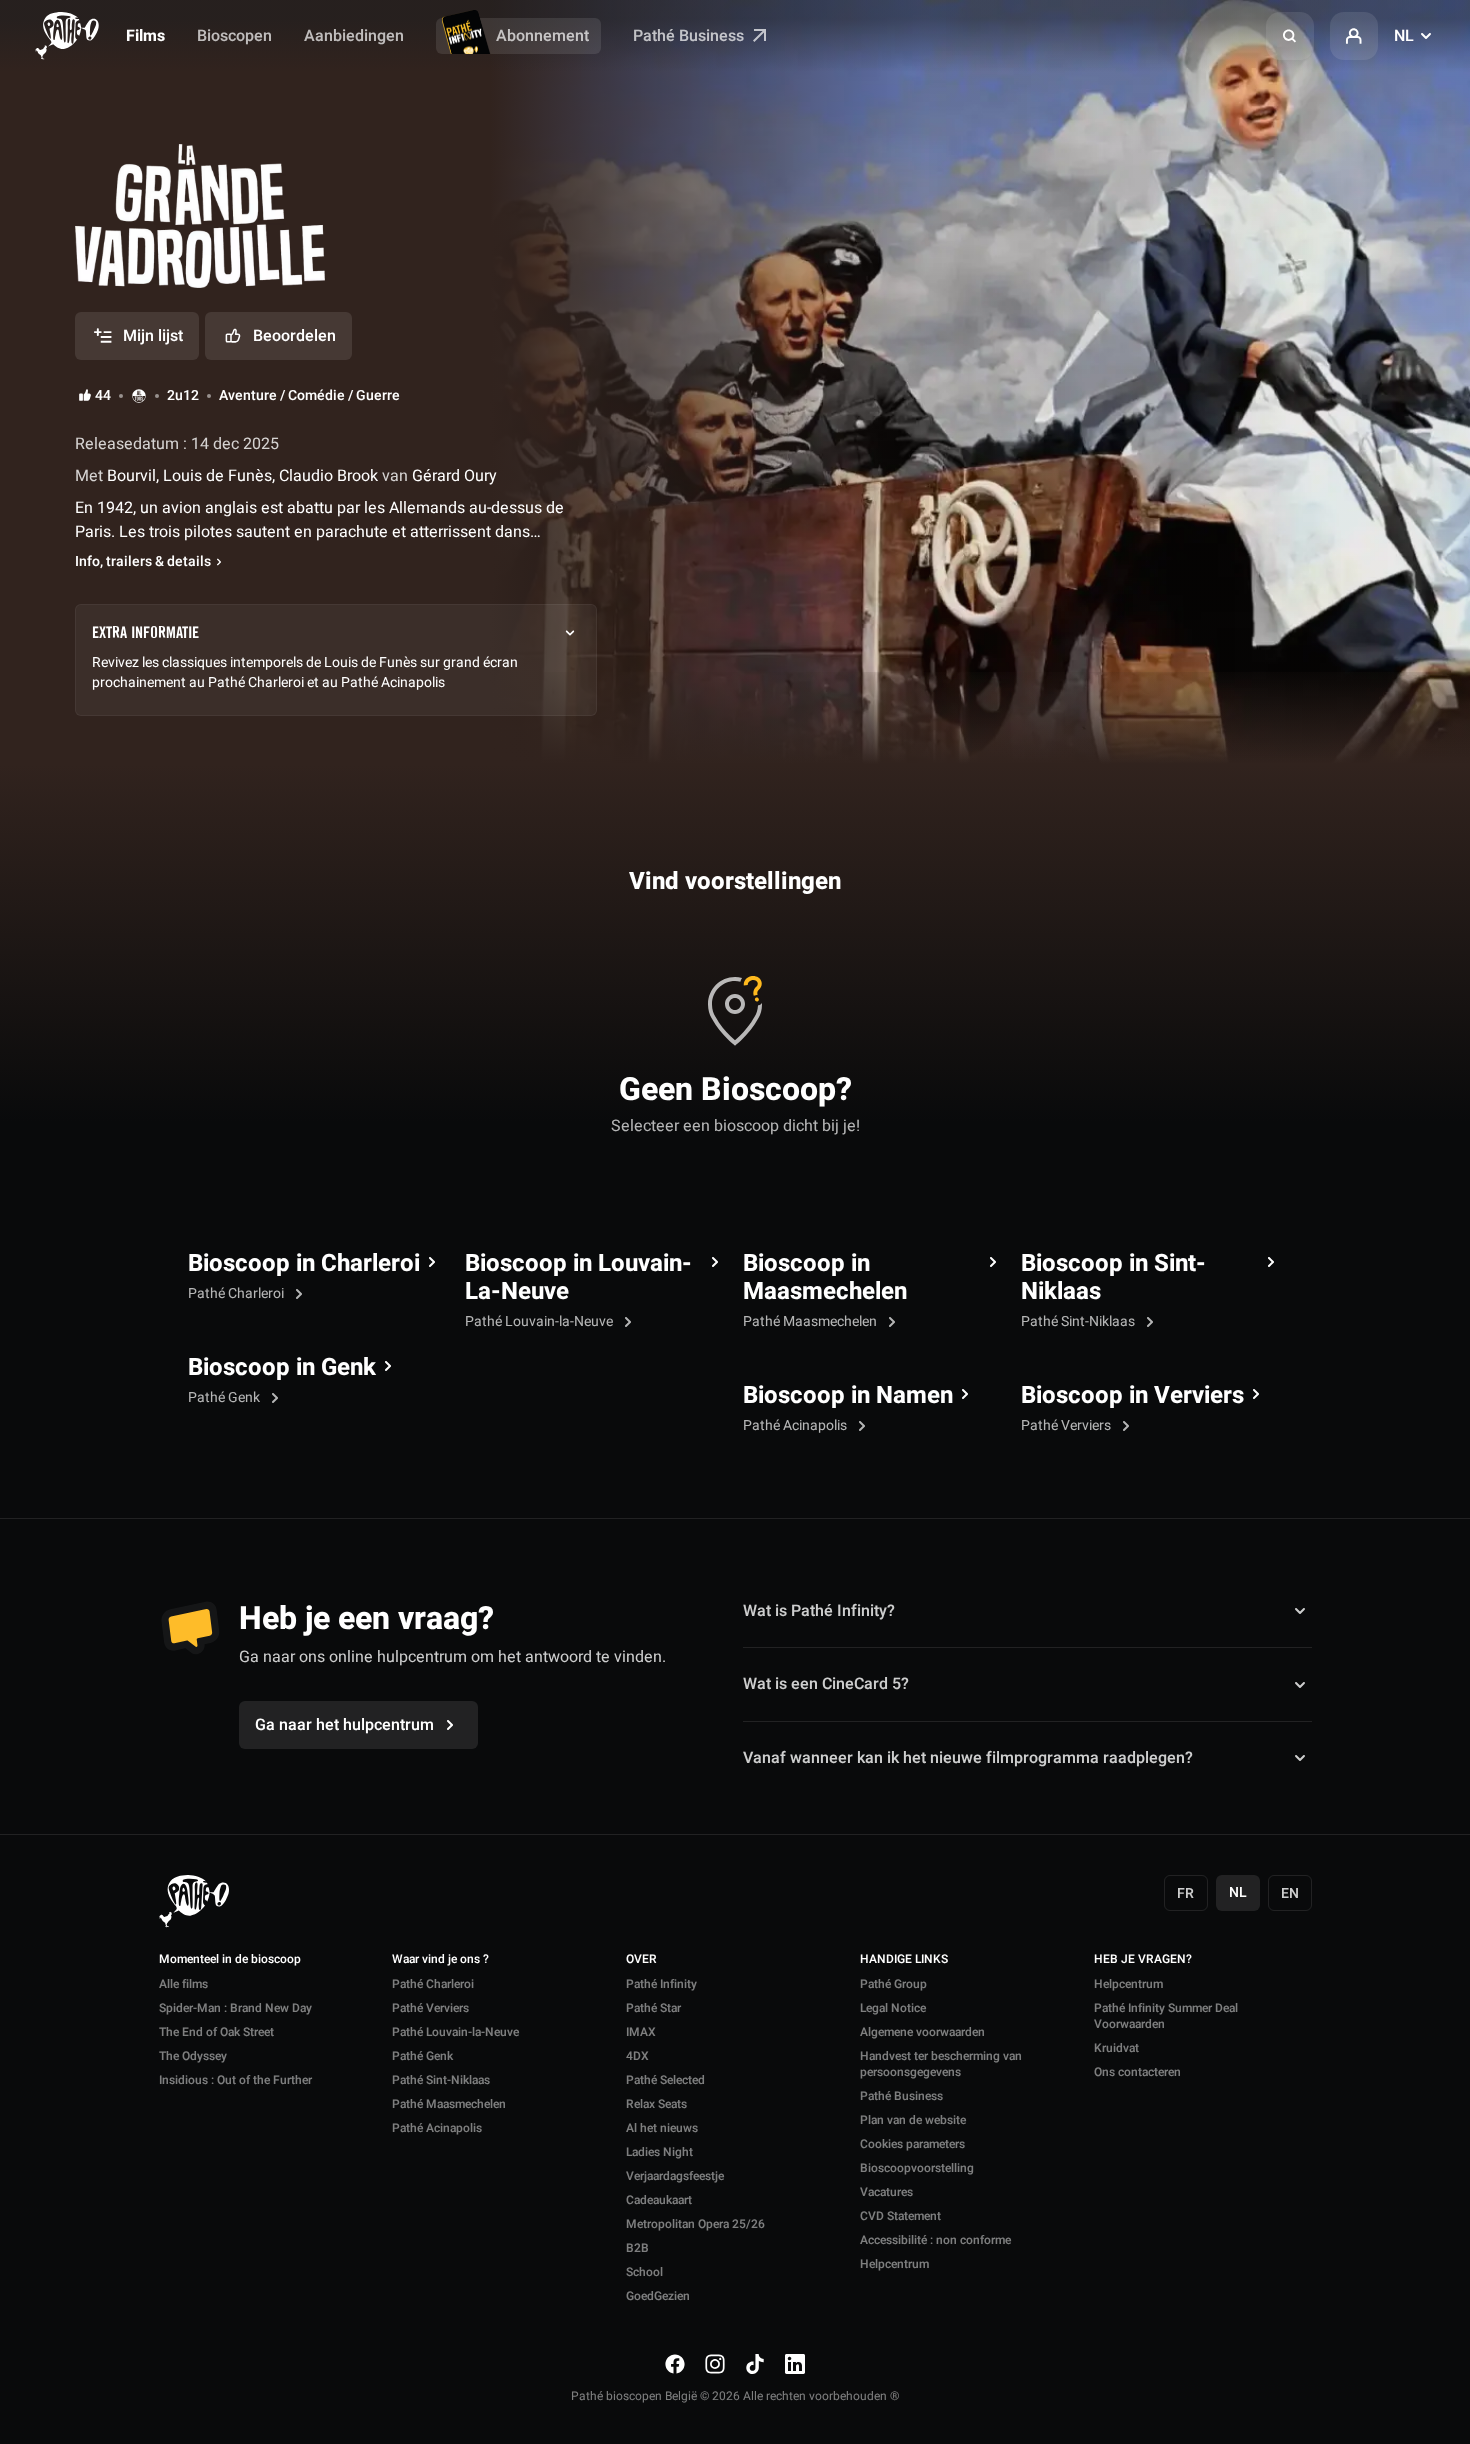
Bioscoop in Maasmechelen (825, 1278)
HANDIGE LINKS (904, 1960)
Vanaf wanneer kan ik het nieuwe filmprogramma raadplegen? (968, 1758)
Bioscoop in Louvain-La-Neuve (578, 1278)
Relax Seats (656, 2104)
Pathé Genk (225, 1397)
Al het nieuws (662, 2128)
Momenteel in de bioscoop (230, 1960)
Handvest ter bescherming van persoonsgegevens (941, 2064)
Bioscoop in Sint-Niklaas (1113, 1278)
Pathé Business (690, 36)
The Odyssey (193, 2056)
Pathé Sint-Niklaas (1079, 1321)
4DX (637, 2056)
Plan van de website (913, 2120)
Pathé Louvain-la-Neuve (540, 1321)
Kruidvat (1116, 2048)
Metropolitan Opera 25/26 (695, 2224)
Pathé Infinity (661, 1984)
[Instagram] (715, 2364)
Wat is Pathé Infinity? (819, 1611)
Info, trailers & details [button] (143, 562)
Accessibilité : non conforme (935, 2240)
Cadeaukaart (659, 2200)
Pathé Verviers (1067, 1425)
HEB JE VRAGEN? (1143, 1960)
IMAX (641, 2032)
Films (145, 36)
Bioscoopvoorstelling (917, 2168)
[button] (1290, 36)
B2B (637, 2248)
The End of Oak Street (216, 2032)
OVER (641, 1960)
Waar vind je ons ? (440, 1960)
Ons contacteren (1137, 2072)
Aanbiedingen (354, 36)
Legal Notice (893, 2008)
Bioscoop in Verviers (1132, 1396)
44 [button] (103, 396)
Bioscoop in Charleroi (304, 1264)
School (644, 2272)
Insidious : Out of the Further (235, 2080)
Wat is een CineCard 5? (826, 1684)
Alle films (183, 1984)
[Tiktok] (755, 2364)
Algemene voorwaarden (922, 2032)
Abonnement (542, 36)
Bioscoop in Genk (282, 1368)
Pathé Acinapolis (796, 1425)
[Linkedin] (795, 2364)
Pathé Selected (665, 2080)
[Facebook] (675, 2364)
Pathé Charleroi (237, 1293)
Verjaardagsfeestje (675, 2176)
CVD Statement (900, 2216)
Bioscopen (234, 36)
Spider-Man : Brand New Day (235, 2008)
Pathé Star (653, 2008)
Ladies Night (659, 2152)
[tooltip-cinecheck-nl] (139, 396)
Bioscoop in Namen (848, 1396)
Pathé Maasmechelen (811, 1321)
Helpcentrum (894, 2264)
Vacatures (886, 2192)
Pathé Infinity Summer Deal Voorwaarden (1166, 2016)
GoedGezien (658, 2296)
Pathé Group (893, 1984)
